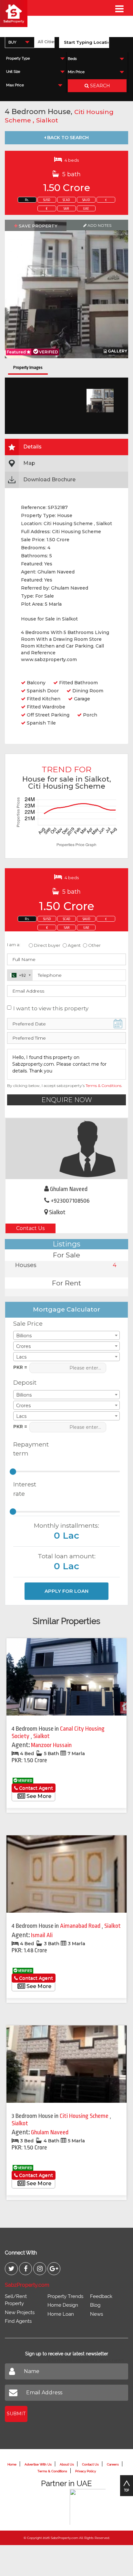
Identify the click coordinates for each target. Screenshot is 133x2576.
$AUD (86, 200)
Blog (95, 2305)
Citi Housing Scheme (85, 2116)
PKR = (20, 1367)
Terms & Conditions (103, 1086)
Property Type (18, 58)
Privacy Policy (86, 2471)
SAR (66, 209)
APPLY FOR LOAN (66, 1591)
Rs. (27, 200)
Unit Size (13, 72)
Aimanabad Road (81, 1926)
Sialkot (47, 120)
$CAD (66, 200)
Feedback (101, 2296)
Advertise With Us (38, 2464)
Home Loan (61, 2314)
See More (38, 1796)
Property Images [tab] (28, 367)
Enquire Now (67, 1100)
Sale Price (28, 1324)
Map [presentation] (29, 463)
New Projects (20, 2312)
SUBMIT (16, 2414)
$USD (47, 200)
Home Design (63, 2305)
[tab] (66, 447)
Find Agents (18, 2321)
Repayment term (29, 1449)
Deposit (25, 1383)
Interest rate (25, 1489)
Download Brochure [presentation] (49, 480)
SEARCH (99, 86)
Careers (113, 2464)
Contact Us (30, 1228)
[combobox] (20, 42)
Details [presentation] (32, 447)
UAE (86, 209)
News (97, 2314)
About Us (67, 2464)
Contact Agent (35, 1788)
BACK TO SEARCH (67, 138)
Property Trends (65, 2296)
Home (12, 2464)
